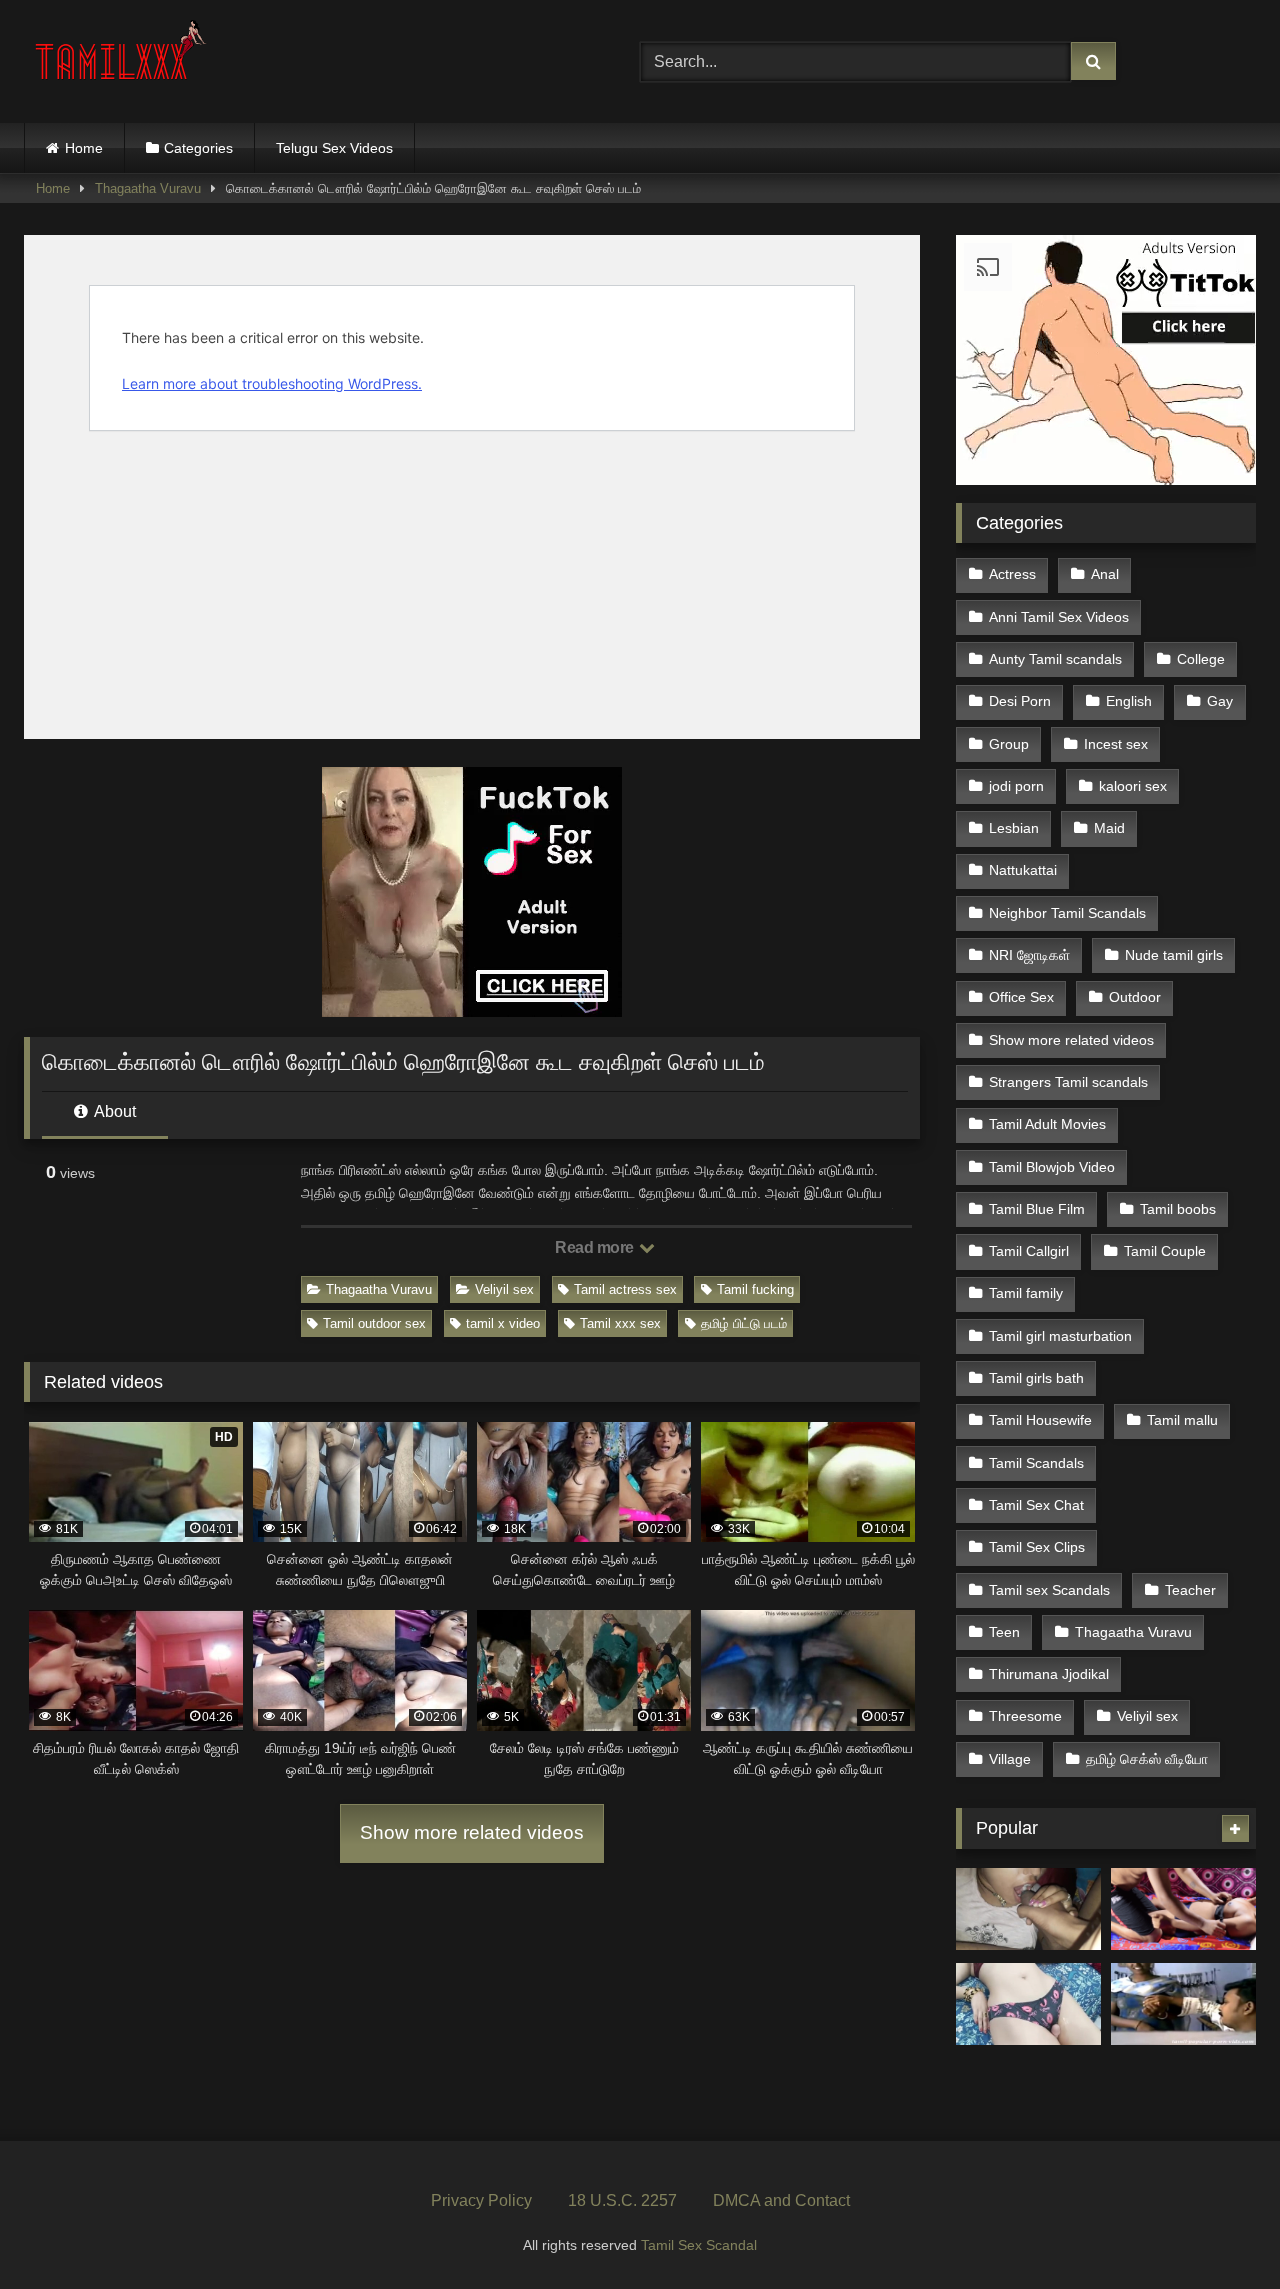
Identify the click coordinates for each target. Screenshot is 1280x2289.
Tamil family (1026, 1293)
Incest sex (1116, 744)
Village (1010, 1759)
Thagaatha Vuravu (148, 188)
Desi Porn (1020, 701)
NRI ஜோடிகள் (1029, 955)
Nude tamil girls (1174, 955)
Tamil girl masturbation (1060, 1336)
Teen (1004, 1632)
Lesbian (1014, 828)
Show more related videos (472, 1832)
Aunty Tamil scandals (1055, 659)
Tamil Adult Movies (1047, 1124)
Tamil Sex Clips (1037, 1547)
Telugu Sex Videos (334, 148)
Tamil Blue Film (1037, 1209)
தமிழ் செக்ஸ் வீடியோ (1147, 1759)
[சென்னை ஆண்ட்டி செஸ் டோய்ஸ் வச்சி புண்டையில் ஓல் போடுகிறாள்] (1028, 2004)
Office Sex (1021, 997)
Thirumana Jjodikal (1049, 1674)
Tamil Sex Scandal (699, 2245)
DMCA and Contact (781, 2200)
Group (1009, 744)
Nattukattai (1023, 870)
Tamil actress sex (625, 1289)
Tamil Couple (1165, 1251)
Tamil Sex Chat (1036, 1505)
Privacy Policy (481, 2200)
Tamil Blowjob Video (1052, 1167)
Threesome (1025, 1716)
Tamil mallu (1182, 1420)
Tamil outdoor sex (374, 1323)
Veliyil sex (504, 1289)
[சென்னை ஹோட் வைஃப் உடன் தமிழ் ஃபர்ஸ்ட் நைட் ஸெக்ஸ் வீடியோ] (1183, 1909)
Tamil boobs (1178, 1209)
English (1129, 701)
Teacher (1190, 1590)
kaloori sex (1133, 786)
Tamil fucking (755, 1289)
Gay (1220, 701)
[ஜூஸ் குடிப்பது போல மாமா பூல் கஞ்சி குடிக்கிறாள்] (1028, 1909)
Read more (596, 1247)
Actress (1012, 574)
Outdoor (1135, 997)
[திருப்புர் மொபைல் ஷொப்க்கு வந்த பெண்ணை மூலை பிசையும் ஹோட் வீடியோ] (1183, 2004)
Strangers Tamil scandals (1068, 1082)
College (1201, 659)
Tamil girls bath (1036, 1378)
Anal (1105, 574)
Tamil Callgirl (1029, 1251)
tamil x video (503, 1323)
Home (84, 148)
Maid (1109, 828)
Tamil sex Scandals (1049, 1590)
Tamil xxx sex (620, 1323)
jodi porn (1016, 786)
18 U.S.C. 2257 (622, 2200)
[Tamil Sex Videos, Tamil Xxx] (123, 57)
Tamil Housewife (1040, 1420)
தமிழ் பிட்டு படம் (744, 1323)
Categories (198, 148)
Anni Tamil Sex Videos (1059, 617)
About (113, 1111)
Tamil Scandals (1036, 1463)
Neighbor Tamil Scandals (1067, 913)
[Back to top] (1218, 2229)
